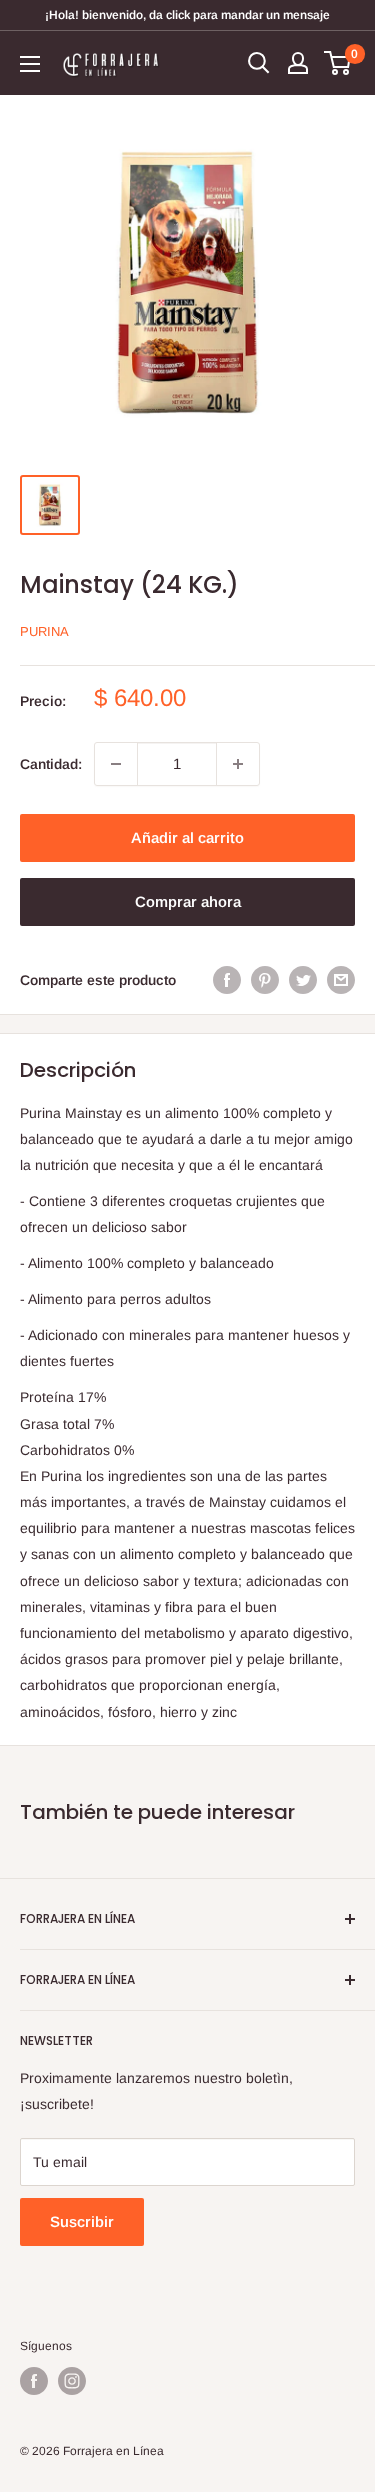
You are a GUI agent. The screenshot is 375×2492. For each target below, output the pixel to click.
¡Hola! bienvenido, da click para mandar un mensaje (187, 15)
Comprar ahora (188, 901)
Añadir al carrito (187, 837)
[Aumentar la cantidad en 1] (238, 764)
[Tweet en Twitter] (303, 980)
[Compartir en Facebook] (227, 980)
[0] (338, 63)
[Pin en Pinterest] (265, 980)
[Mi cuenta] (298, 63)
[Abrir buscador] (259, 63)
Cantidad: (51, 764)
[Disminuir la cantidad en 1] (116, 764)
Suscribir (82, 2221)
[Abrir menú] (30, 64)
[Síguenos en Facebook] (34, 2381)
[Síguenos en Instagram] (72, 2381)
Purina (44, 631)
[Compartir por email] (341, 980)
